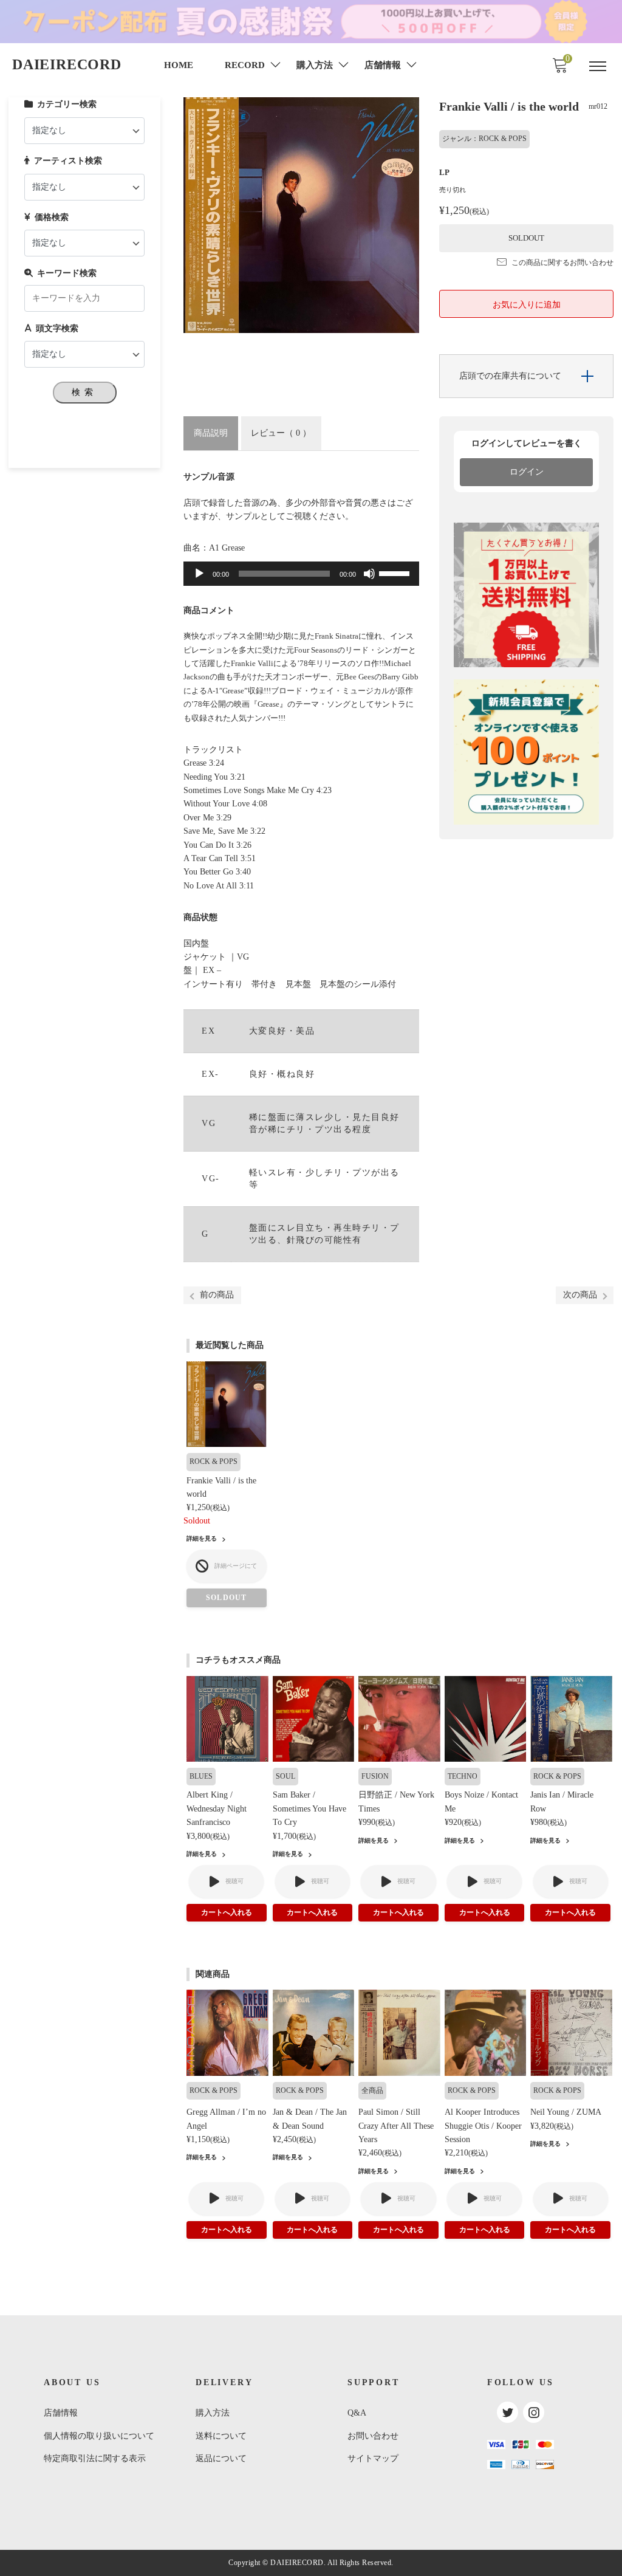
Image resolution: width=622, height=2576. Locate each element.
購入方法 (213, 2413)
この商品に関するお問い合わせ (562, 263)
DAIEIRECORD (67, 64)
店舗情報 (61, 2413)
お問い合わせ (373, 2436)
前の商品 (217, 1295)
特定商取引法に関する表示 (95, 2458)
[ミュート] (369, 574)
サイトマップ (373, 2458)
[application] (301, 574)
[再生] (199, 574)
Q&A (357, 2413)
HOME (179, 65)
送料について (221, 2436)
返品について (221, 2458)
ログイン (527, 472)
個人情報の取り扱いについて (99, 2436)
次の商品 (580, 1295)
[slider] (396, 572)
